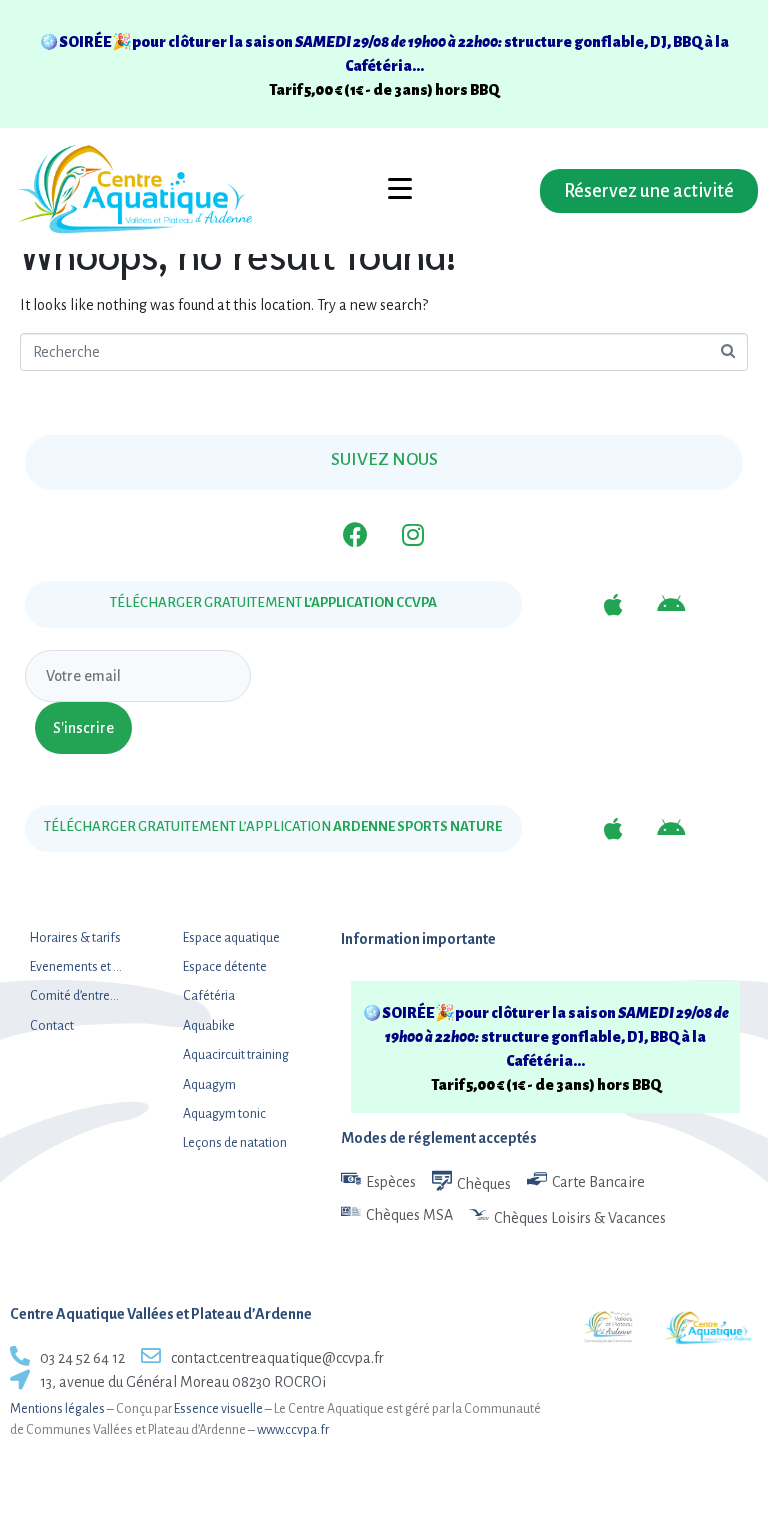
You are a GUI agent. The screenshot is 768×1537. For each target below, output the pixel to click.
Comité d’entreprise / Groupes (76, 996)
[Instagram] (413, 535)
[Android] (671, 605)
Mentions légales (57, 1409)
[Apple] (613, 605)
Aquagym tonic (224, 1114)
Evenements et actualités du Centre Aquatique (76, 967)
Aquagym (209, 1085)
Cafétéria (209, 996)
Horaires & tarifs (75, 938)
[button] (649, 191)
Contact (52, 1026)
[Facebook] (355, 535)
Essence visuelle (218, 1409)
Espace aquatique (231, 938)
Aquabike (209, 1026)
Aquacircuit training (236, 1055)
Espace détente (225, 967)
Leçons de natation (235, 1143)
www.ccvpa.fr (293, 1430)
